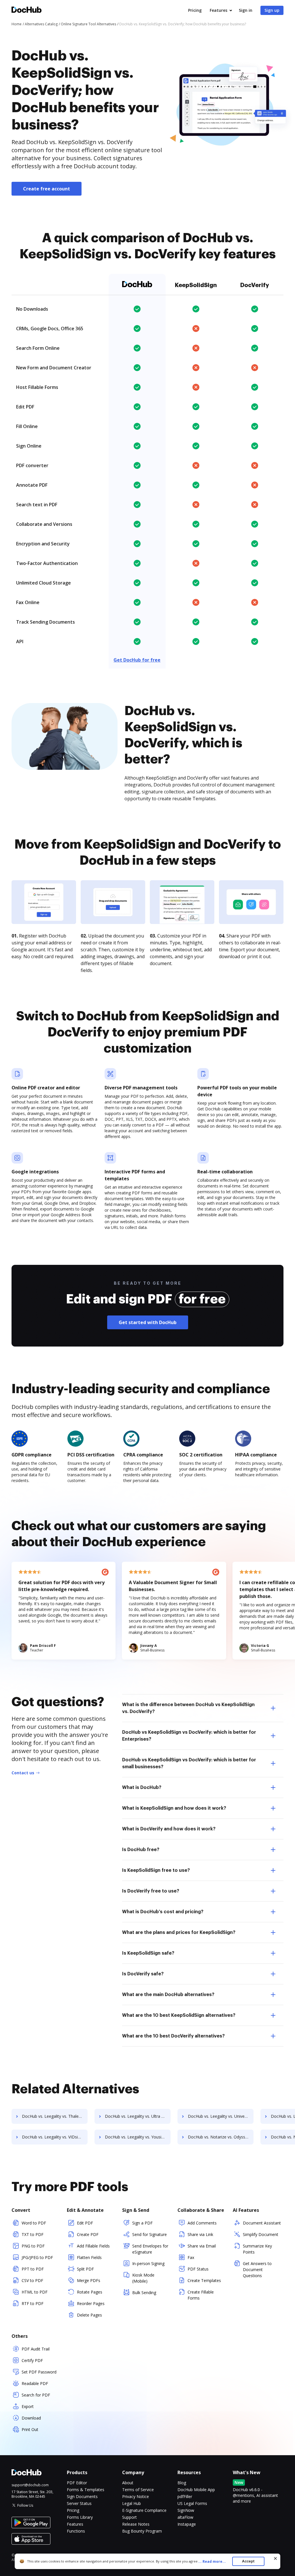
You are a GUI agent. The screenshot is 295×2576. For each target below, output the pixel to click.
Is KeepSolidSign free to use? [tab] (156, 1870)
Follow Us (25, 2505)
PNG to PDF (33, 2246)
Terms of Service (138, 2490)
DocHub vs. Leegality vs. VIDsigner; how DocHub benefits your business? (55, 2137)
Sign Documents (82, 2496)
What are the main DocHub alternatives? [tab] (168, 1995)
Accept (248, 2561)
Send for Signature (150, 2234)
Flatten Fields (89, 2257)
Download (31, 2418)
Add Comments (202, 2223)
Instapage (187, 2524)
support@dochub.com (30, 2485)
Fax (191, 2257)
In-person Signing (148, 2263)
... (212, 2561)
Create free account (47, 189)
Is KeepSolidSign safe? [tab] (148, 1953)
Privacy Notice (136, 2496)
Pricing (195, 10)
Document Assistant (262, 2223)
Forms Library (80, 2517)
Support (129, 2517)
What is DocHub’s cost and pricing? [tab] (163, 1912)
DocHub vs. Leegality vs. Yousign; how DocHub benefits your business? (138, 2137)
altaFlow (185, 2517)
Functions (76, 2531)
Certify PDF (32, 2360)
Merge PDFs (89, 2280)
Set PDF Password (39, 2372)
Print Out (30, 2429)
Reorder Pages (91, 2303)
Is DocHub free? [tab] (141, 1850)
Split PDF (85, 2269)
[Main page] (27, 10)
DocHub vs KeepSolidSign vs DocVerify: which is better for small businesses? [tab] (189, 1763)
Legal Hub (132, 2503)
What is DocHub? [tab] (142, 1788)
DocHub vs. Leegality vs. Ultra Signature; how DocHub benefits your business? (138, 2116)
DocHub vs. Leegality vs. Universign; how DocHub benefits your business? (221, 2116)
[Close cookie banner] (275, 2558)
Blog (182, 2483)
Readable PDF (35, 2383)
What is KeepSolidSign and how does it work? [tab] (174, 1808)
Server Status (79, 2503)
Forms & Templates (86, 2490)
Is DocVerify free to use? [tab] (151, 1891)
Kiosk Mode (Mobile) (143, 2278)
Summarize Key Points (257, 2249)
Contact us (23, 1773)
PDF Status (198, 2269)
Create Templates (204, 2280)
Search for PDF (36, 2395)
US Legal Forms (192, 2503)
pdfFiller (185, 2496)
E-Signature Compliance (144, 2510)
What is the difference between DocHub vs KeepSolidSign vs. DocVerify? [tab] (188, 1708)
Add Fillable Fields (93, 2246)
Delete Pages (89, 2315)
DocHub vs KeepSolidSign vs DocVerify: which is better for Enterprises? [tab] (189, 1736)
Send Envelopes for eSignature (150, 2249)
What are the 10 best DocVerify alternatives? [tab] (173, 2036)
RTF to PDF (33, 2303)
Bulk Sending (144, 2293)
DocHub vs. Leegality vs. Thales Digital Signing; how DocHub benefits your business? (55, 2116)
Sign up (272, 10)
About (128, 2483)
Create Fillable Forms (201, 2295)
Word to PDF (34, 2223)
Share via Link (200, 2234)
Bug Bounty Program (142, 2531)
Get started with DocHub (148, 1322)
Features (219, 10)
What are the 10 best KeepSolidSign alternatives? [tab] (179, 2015)
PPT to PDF (33, 2269)
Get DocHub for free (137, 660)
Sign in (246, 10)
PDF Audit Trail (36, 2349)
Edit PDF (85, 2223)
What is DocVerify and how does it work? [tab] (169, 1829)
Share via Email (202, 2246)
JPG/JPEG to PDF (37, 2257)
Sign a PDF (142, 2223)
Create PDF (88, 2234)
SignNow (186, 2510)
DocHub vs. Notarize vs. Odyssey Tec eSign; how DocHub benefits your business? (221, 2137)
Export (28, 2406)
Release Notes (136, 2524)
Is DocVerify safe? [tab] (143, 1974)
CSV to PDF (32, 2280)
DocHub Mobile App (196, 2490)
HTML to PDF (35, 2292)
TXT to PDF (33, 2234)
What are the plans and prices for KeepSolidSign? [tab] (179, 1933)
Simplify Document (261, 2234)
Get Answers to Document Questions (257, 2269)
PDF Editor (77, 2483)
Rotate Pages (90, 2292)
